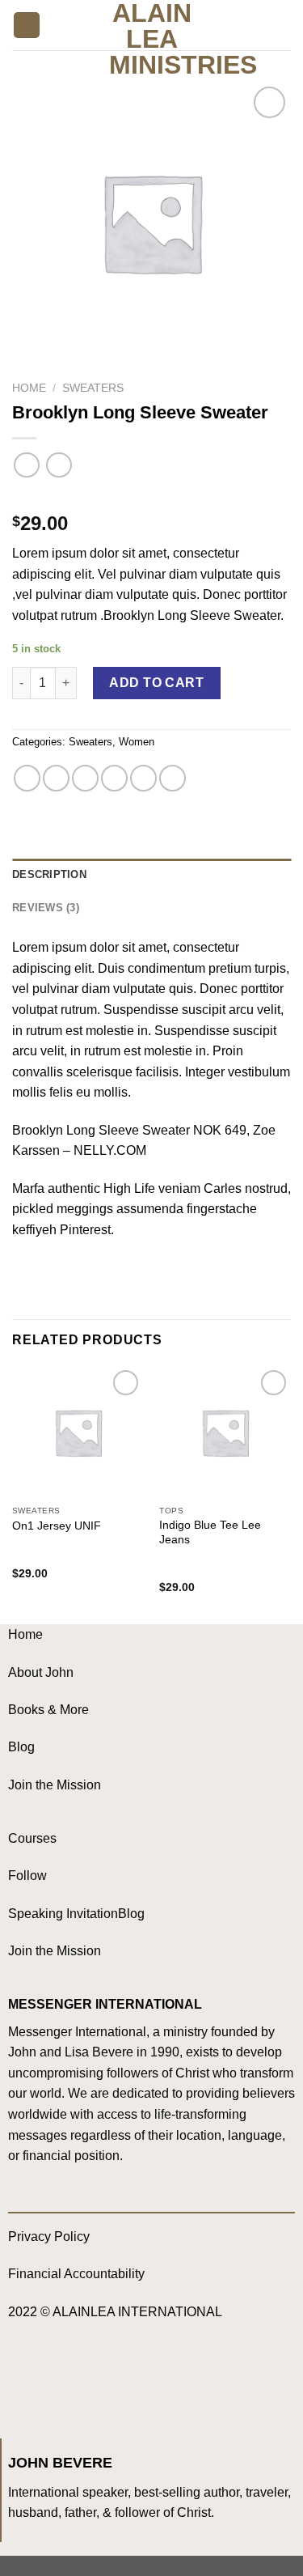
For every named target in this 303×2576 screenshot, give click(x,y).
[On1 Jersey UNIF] (78, 1432)
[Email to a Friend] (114, 778)
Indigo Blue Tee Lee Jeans (210, 1532)
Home (29, 388)
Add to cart (156, 683)
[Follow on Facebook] (25, 2380)
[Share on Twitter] (85, 778)
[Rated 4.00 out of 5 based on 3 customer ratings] (151, 498)
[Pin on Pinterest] (143, 778)
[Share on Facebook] (56, 778)
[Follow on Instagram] (57, 2380)
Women (137, 742)
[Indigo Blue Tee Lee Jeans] (225, 1432)
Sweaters (93, 388)
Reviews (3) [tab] (46, 908)
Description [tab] (49, 874)
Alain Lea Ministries (151, 39)
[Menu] (27, 25)
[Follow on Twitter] (89, 2380)
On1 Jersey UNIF (57, 1526)
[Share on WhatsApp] (27, 778)
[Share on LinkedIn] (173, 778)
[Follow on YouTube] (122, 2380)
